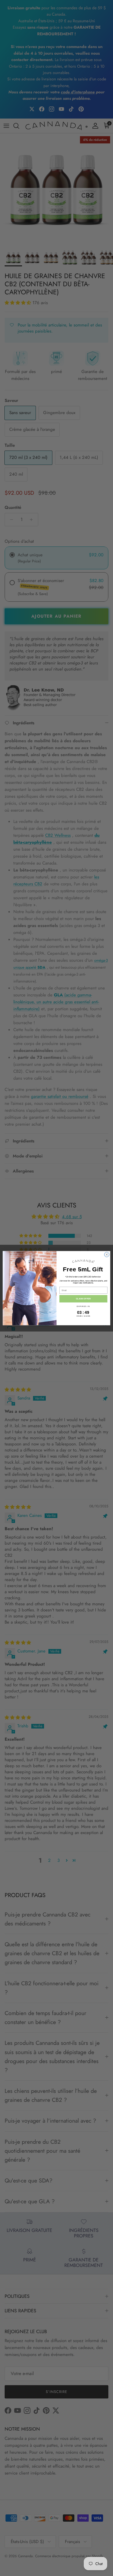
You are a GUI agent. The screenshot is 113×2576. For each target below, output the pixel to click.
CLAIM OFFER (83, 1299)
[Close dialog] (107, 1254)
